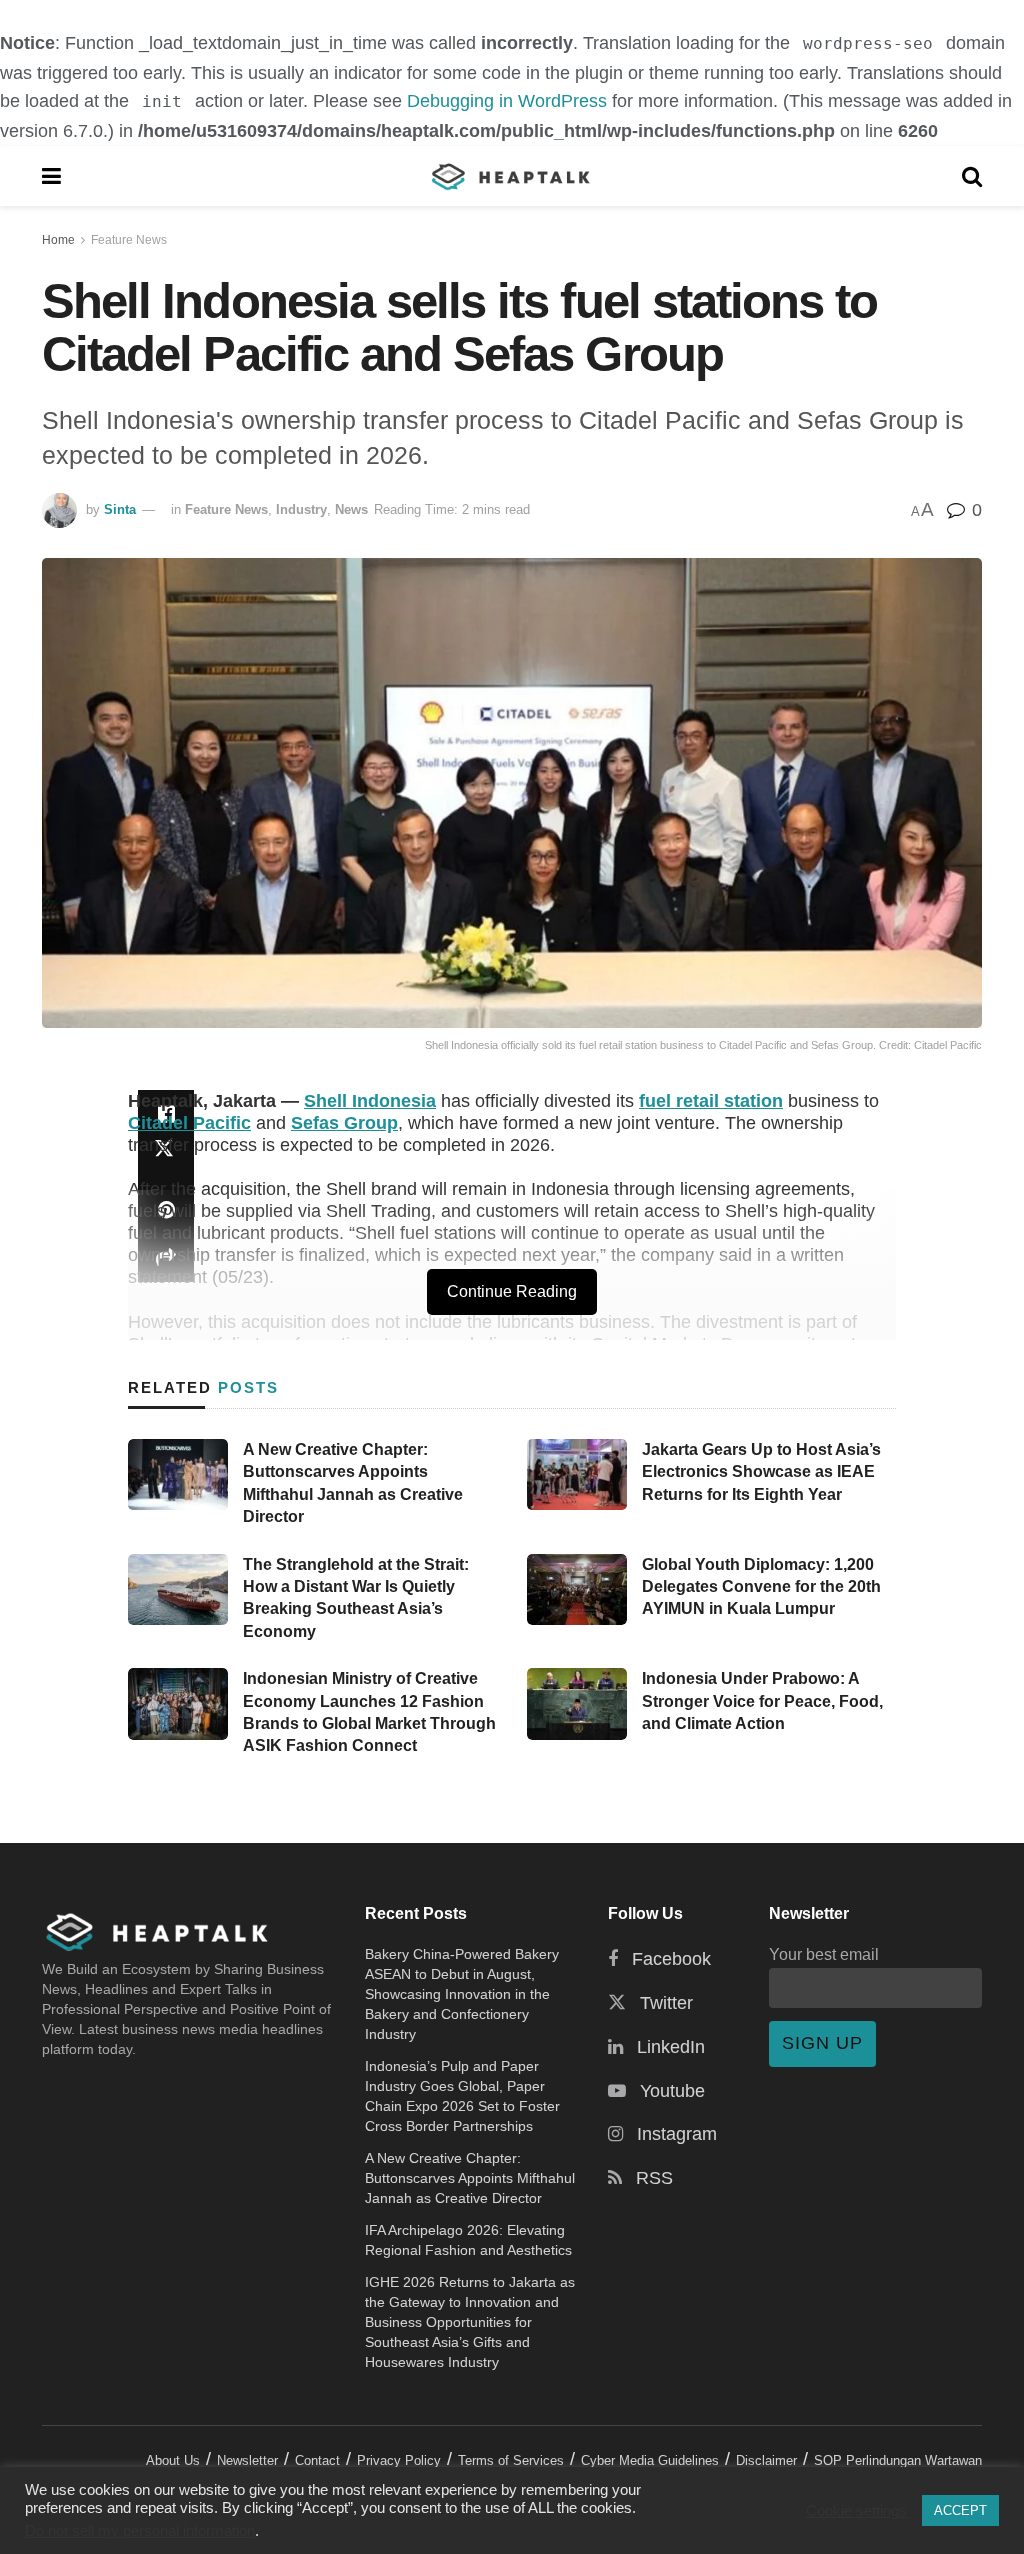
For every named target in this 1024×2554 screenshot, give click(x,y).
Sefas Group (344, 1123)
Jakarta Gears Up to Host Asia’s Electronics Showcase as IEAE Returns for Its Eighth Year (761, 1472)
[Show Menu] (51, 176)
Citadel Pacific (189, 1123)
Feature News (129, 240)
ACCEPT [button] (960, 2510)
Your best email (824, 1954)
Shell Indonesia (370, 1101)
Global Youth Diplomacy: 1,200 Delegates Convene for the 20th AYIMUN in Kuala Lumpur (761, 1587)
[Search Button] (972, 176)
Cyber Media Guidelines (650, 2460)
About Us (173, 2460)
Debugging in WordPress (507, 101)
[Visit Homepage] (511, 176)
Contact (317, 2460)
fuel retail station (711, 1101)
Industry (301, 509)
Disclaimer (766, 2460)
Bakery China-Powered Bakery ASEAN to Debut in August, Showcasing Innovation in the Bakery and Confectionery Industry (462, 1994)
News (351, 509)
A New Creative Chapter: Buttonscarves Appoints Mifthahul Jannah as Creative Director (470, 2178)
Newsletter (247, 2460)
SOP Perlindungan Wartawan (898, 2460)
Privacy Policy (399, 2460)
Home (58, 240)
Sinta (120, 509)
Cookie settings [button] (856, 2511)
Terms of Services (511, 2460)
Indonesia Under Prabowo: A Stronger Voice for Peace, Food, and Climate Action (762, 1701)
